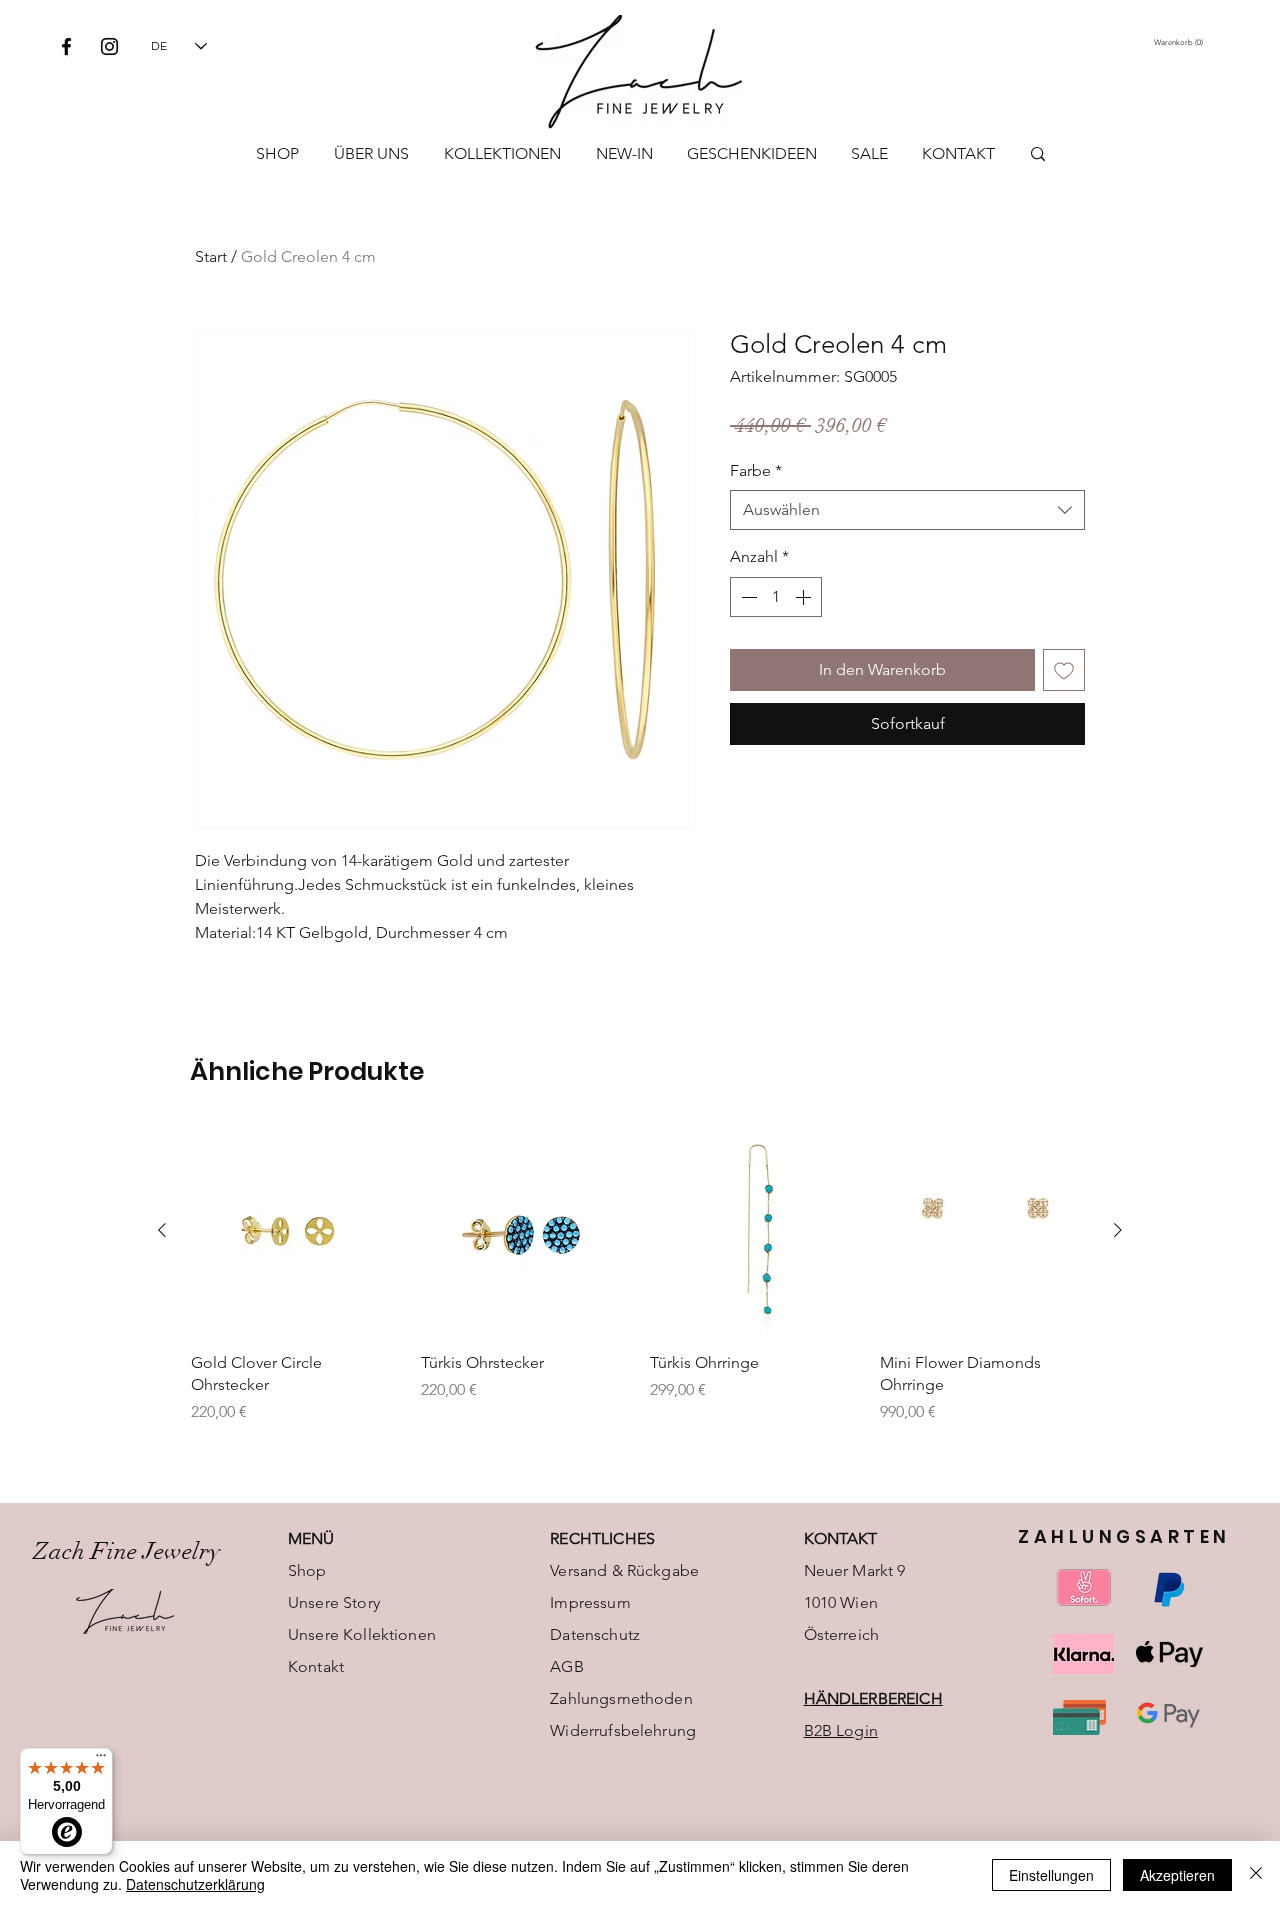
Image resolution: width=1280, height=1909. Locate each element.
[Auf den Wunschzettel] (1064, 670)
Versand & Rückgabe (624, 1570)
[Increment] (805, 597)
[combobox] (907, 510)
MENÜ (311, 1538)
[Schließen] (1256, 1875)
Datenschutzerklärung (195, 1884)
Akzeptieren (1177, 1875)
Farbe (756, 470)
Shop (307, 1570)
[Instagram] (109, 46)
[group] (640, 1275)
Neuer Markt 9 (855, 1570)
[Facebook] (66, 46)
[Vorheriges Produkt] (162, 1230)
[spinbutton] (776, 597)
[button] (1180, 42)
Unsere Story (334, 1602)
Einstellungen (1051, 1875)
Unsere (315, 1634)
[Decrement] (747, 597)
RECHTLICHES (602, 1538)
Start (211, 256)
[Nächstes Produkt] (1118, 1230)
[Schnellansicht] (296, 1231)
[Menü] (101, 1760)
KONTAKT (841, 1538)
